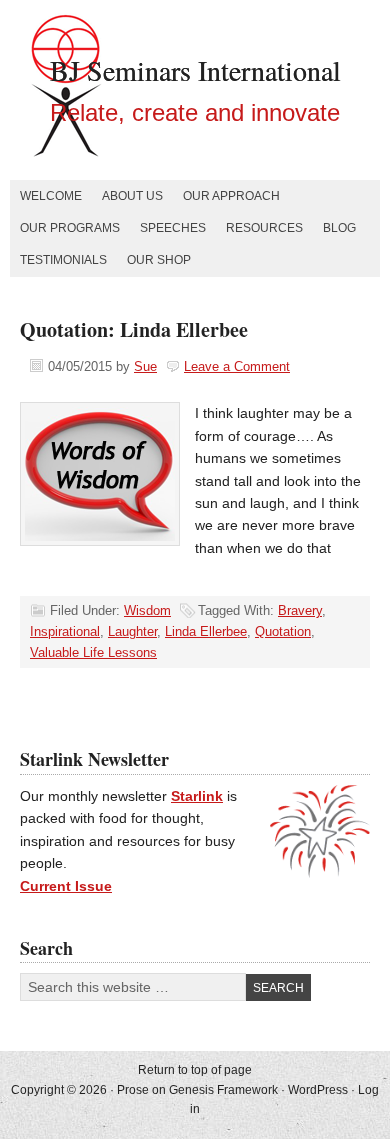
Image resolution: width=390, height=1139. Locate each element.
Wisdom (147, 610)
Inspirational (65, 631)
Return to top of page (195, 1070)
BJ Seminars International (195, 70)
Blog (339, 228)
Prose (133, 1090)
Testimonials (63, 260)
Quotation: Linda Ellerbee (134, 329)
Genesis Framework (223, 1090)
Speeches (173, 228)
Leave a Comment (237, 366)
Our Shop (159, 260)
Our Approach (231, 196)
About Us (132, 196)
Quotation (283, 631)
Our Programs (70, 228)
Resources (264, 228)
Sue (145, 366)
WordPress (318, 1090)
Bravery (300, 610)
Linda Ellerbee (206, 631)
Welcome (51, 196)
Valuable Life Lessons (93, 652)
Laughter (132, 631)
